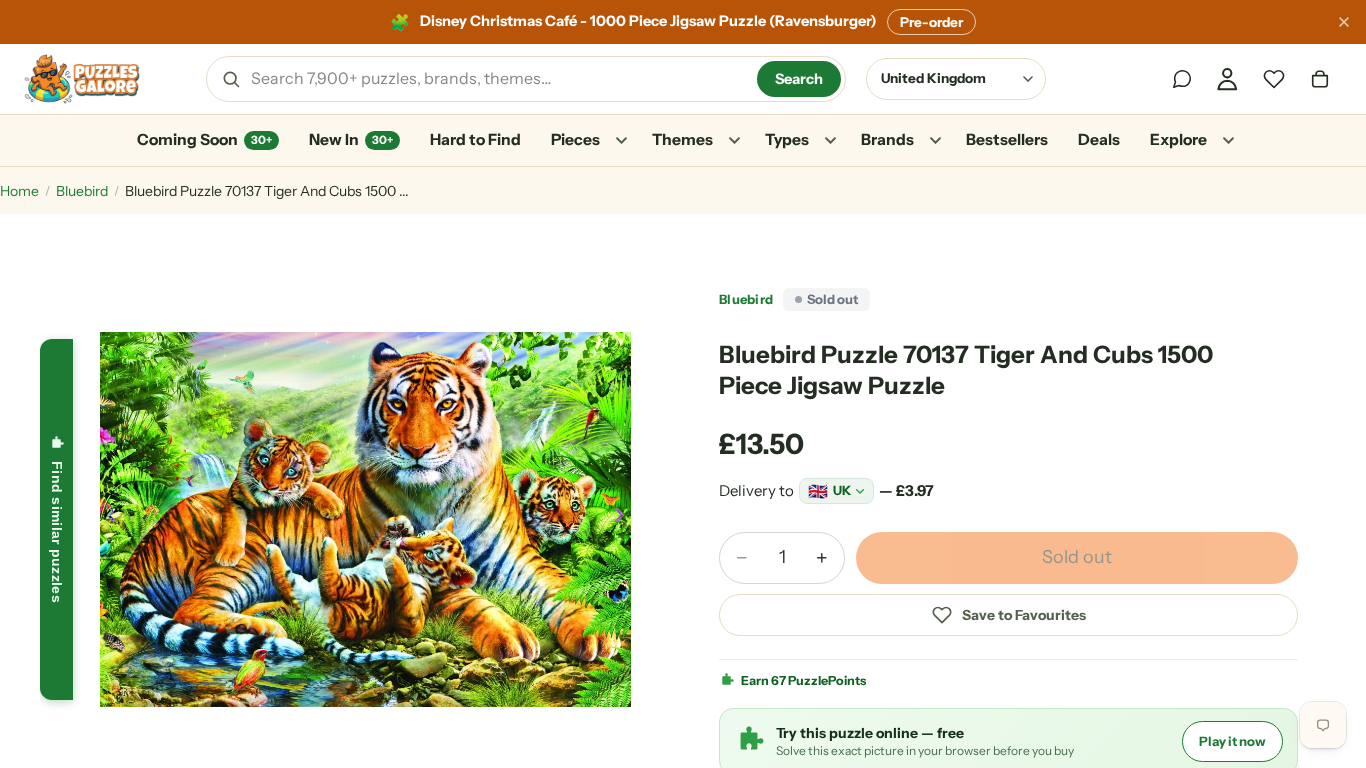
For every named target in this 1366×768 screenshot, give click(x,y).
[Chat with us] (1182, 79)
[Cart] (1320, 79)
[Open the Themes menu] (734, 141)
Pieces (575, 139)
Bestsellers (1007, 139)
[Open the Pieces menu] (621, 141)
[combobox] (497, 79)
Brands (887, 139)
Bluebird (82, 191)
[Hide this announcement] (1344, 22)
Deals (1099, 139)
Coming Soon (204, 139)
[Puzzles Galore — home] (82, 79)
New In (351, 139)
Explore (1178, 139)
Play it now (1232, 741)
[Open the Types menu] (830, 141)
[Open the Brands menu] (935, 141)
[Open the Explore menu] (1228, 141)
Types (787, 139)
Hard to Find (475, 139)
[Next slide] (625, 519)
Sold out (1077, 557)
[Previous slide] (106, 519)
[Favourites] (1274, 79)
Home (19, 191)
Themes (682, 139)
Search (799, 79)
